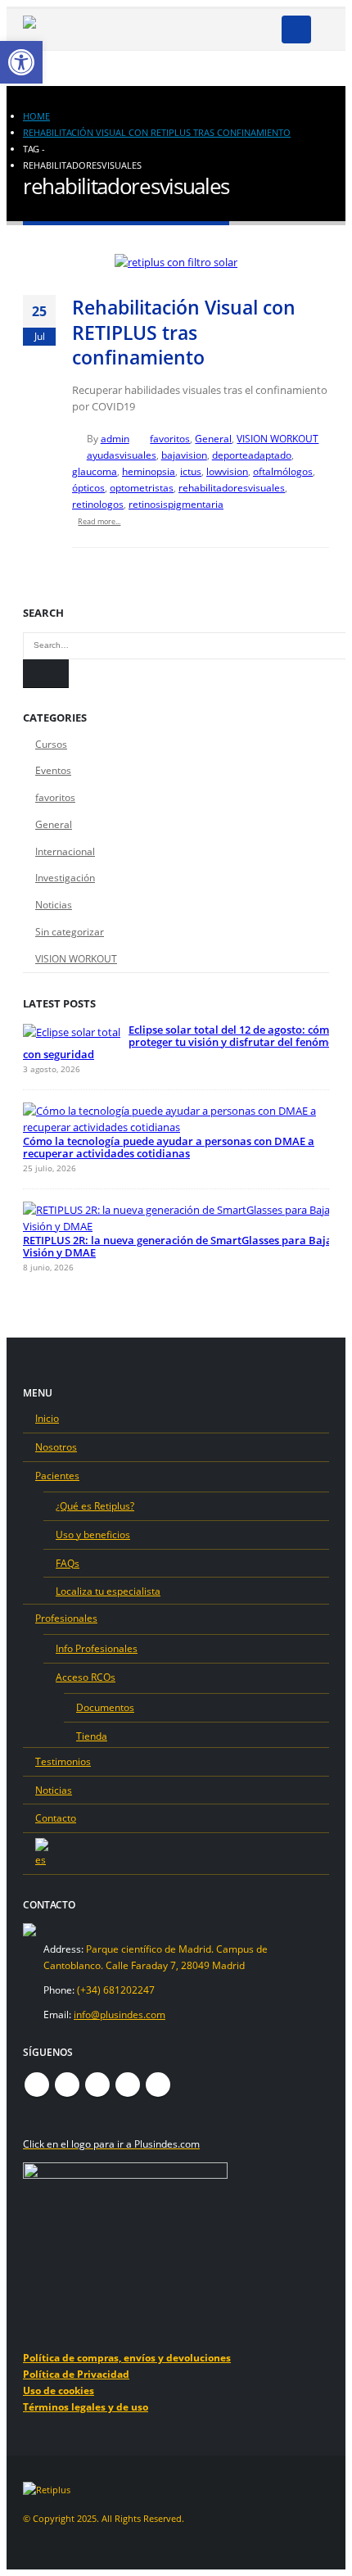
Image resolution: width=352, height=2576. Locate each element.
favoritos (170, 438)
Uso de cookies (59, 2390)
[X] (155, 29)
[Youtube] (182, 29)
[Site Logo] (64, 30)
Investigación (65, 878)
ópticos (88, 487)
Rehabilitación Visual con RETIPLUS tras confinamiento (184, 332)
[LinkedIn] (236, 29)
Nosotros (56, 1446)
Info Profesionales (97, 1648)
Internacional (65, 851)
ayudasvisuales (122, 455)
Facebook (37, 2085)
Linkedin (158, 2085)
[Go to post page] (72, 1032)
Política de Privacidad (76, 2374)
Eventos (53, 770)
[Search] (46, 674)
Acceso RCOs (86, 1677)
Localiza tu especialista (108, 1591)
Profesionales (66, 1618)
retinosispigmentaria (176, 504)
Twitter (67, 2085)
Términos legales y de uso (86, 2406)
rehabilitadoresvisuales (232, 487)
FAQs (68, 1563)
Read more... (99, 521)
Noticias (54, 905)
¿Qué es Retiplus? (95, 1505)
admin (115, 438)
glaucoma (95, 471)
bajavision (184, 455)
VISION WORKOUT (278, 438)
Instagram (128, 2085)
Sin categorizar (70, 932)
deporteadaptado (252, 455)
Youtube (97, 2085)
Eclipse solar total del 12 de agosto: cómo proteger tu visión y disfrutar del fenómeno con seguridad (185, 1042)
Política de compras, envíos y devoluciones (127, 2357)
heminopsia (149, 471)
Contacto (56, 1818)
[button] (296, 29)
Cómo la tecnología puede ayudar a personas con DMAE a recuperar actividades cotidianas (169, 1147)
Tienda (92, 1736)
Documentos (105, 1707)
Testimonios (63, 1761)
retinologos (98, 504)
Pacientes (57, 1475)
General (213, 438)
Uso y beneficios (93, 1534)
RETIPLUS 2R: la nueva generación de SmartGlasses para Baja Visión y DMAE (178, 1246)
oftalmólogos (283, 471)
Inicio (47, 1418)
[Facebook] (128, 29)
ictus (191, 471)
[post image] (176, 262)
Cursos (51, 744)
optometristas (142, 487)
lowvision (227, 471)
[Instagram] (209, 29)
